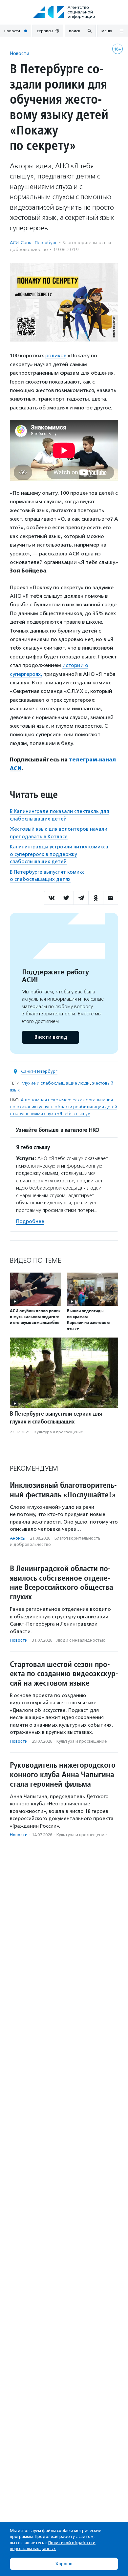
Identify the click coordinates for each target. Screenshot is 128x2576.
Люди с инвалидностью (81, 1640)
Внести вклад (51, 1037)
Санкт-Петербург (39, 1071)
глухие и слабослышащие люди (55, 1083)
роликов (56, 355)
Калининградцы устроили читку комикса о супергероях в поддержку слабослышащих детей (59, 854)
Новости (20, 53)
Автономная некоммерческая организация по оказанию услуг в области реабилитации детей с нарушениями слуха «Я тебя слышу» (64, 1107)
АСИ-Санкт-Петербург (33, 243)
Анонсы (18, 1538)
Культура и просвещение (59, 1432)
